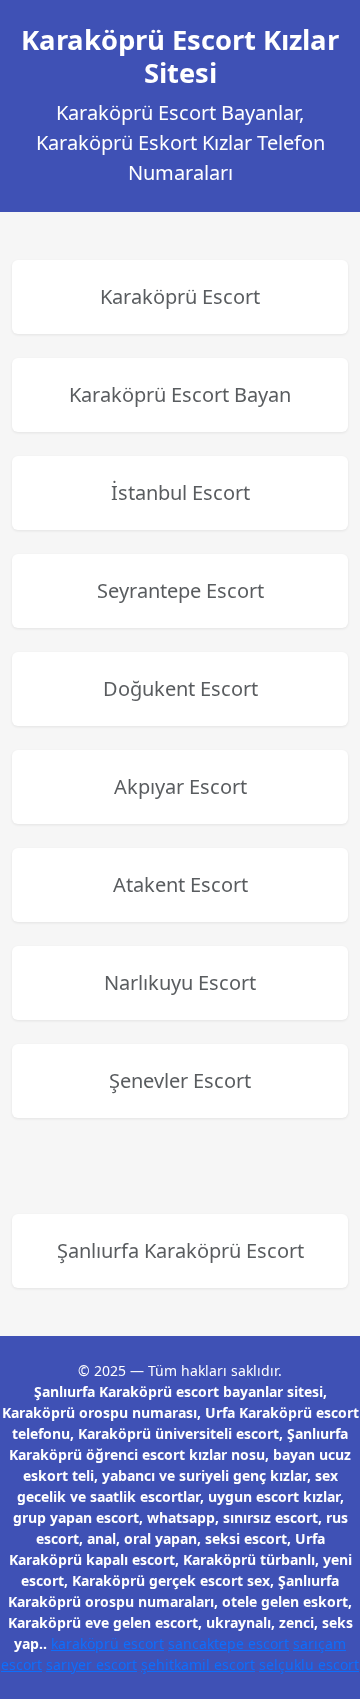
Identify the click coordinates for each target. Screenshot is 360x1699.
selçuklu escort (309, 1664)
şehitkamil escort (198, 1664)
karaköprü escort (107, 1643)
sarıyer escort (91, 1664)
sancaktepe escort (228, 1643)
